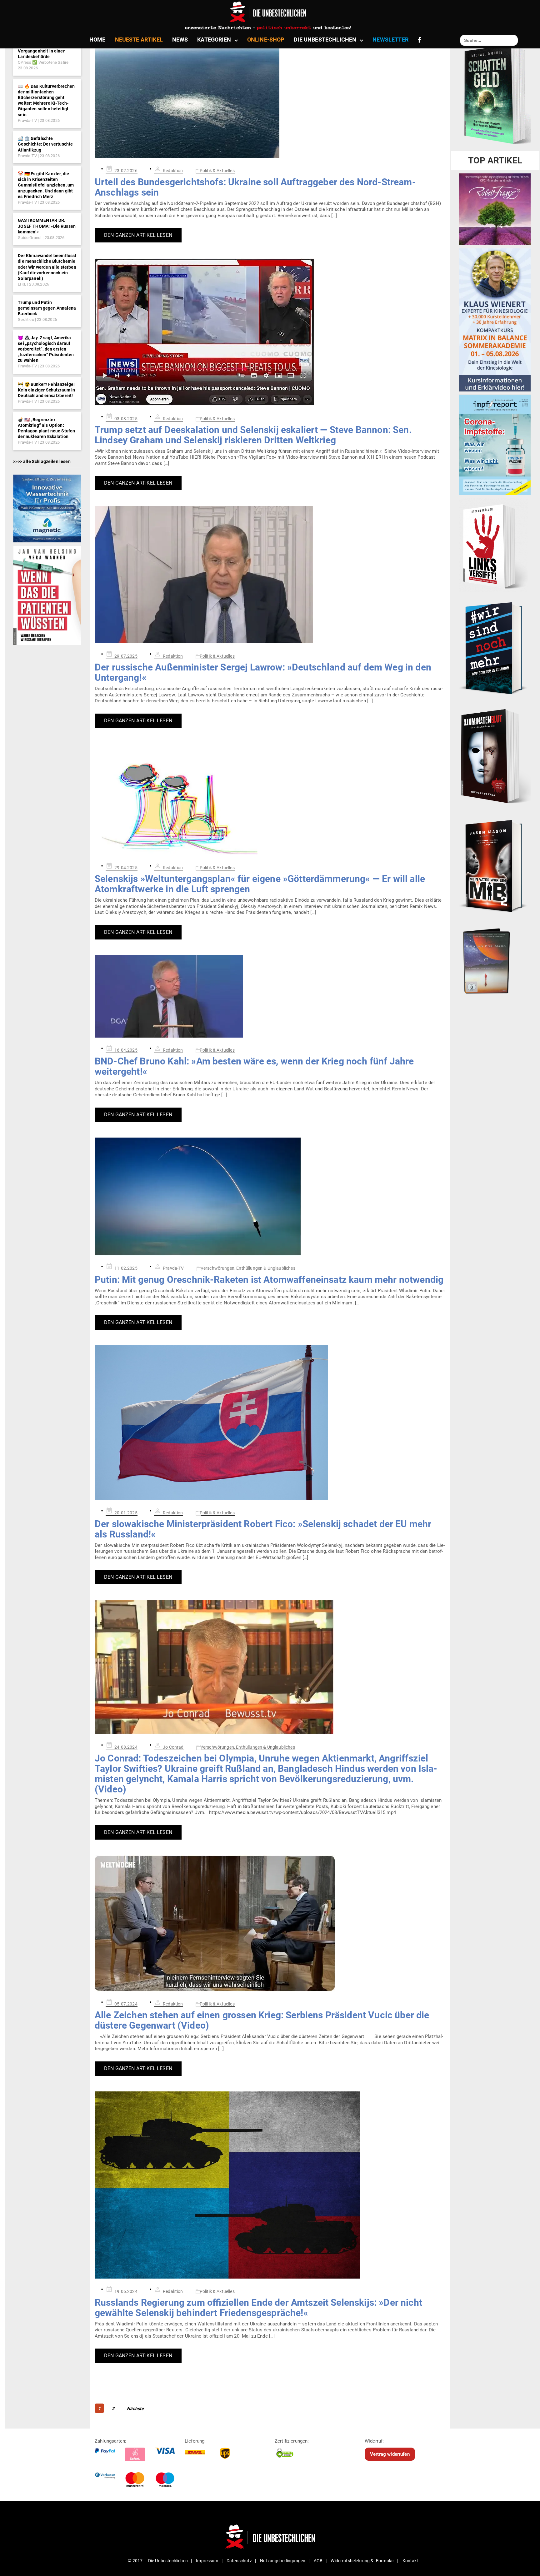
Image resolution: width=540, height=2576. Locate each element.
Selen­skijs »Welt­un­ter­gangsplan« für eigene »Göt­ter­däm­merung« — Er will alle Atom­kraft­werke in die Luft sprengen (260, 884)
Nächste (135, 2409)
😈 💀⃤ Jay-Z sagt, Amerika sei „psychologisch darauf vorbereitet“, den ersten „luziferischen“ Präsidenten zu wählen (46, 349)
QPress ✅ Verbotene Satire (43, 62)
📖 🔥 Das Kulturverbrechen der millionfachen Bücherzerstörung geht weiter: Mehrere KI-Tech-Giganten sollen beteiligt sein (46, 100)
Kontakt (410, 2561)
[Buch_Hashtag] (495, 648)
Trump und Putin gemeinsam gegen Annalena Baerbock (47, 308)
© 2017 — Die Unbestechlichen (158, 2561)
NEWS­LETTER (390, 40)
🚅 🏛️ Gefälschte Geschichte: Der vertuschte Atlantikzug (45, 144)
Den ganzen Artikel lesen (138, 235)
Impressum (207, 2561)
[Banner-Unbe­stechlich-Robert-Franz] (495, 209)
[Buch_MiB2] (495, 866)
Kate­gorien (214, 40)
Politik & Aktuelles (217, 171)
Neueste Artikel (139, 40)
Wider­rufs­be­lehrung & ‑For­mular (362, 2561)
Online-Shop (266, 40)
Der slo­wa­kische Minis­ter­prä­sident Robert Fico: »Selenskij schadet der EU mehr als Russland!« (263, 1529)
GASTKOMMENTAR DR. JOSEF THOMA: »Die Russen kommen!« (47, 226)
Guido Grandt (30, 238)
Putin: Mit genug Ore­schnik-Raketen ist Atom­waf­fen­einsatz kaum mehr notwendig (269, 1280)
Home (97, 40)
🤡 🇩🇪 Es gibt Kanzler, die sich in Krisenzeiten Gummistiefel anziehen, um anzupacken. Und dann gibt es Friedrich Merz (46, 185)
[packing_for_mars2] (495, 959)
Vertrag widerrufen (390, 2454)
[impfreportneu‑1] (495, 445)
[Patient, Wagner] (47, 595)
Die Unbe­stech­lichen (325, 40)
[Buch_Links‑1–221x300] (494, 545)
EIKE (22, 284)
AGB (318, 2561)
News (180, 40)
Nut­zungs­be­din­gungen (283, 2561)
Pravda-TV (27, 120)
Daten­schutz (239, 2561)
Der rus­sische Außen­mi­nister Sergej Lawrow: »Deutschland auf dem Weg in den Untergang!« (263, 672)
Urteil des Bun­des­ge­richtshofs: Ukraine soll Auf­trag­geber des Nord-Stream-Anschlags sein (255, 187)
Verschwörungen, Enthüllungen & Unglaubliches (248, 1268)
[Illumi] (495, 757)
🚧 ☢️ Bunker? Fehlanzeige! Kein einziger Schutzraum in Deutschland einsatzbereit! (46, 390)
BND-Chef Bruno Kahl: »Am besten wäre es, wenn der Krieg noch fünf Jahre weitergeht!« (254, 1066)
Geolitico (26, 319)
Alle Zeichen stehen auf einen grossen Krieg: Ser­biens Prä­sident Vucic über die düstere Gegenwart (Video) (262, 2020)
